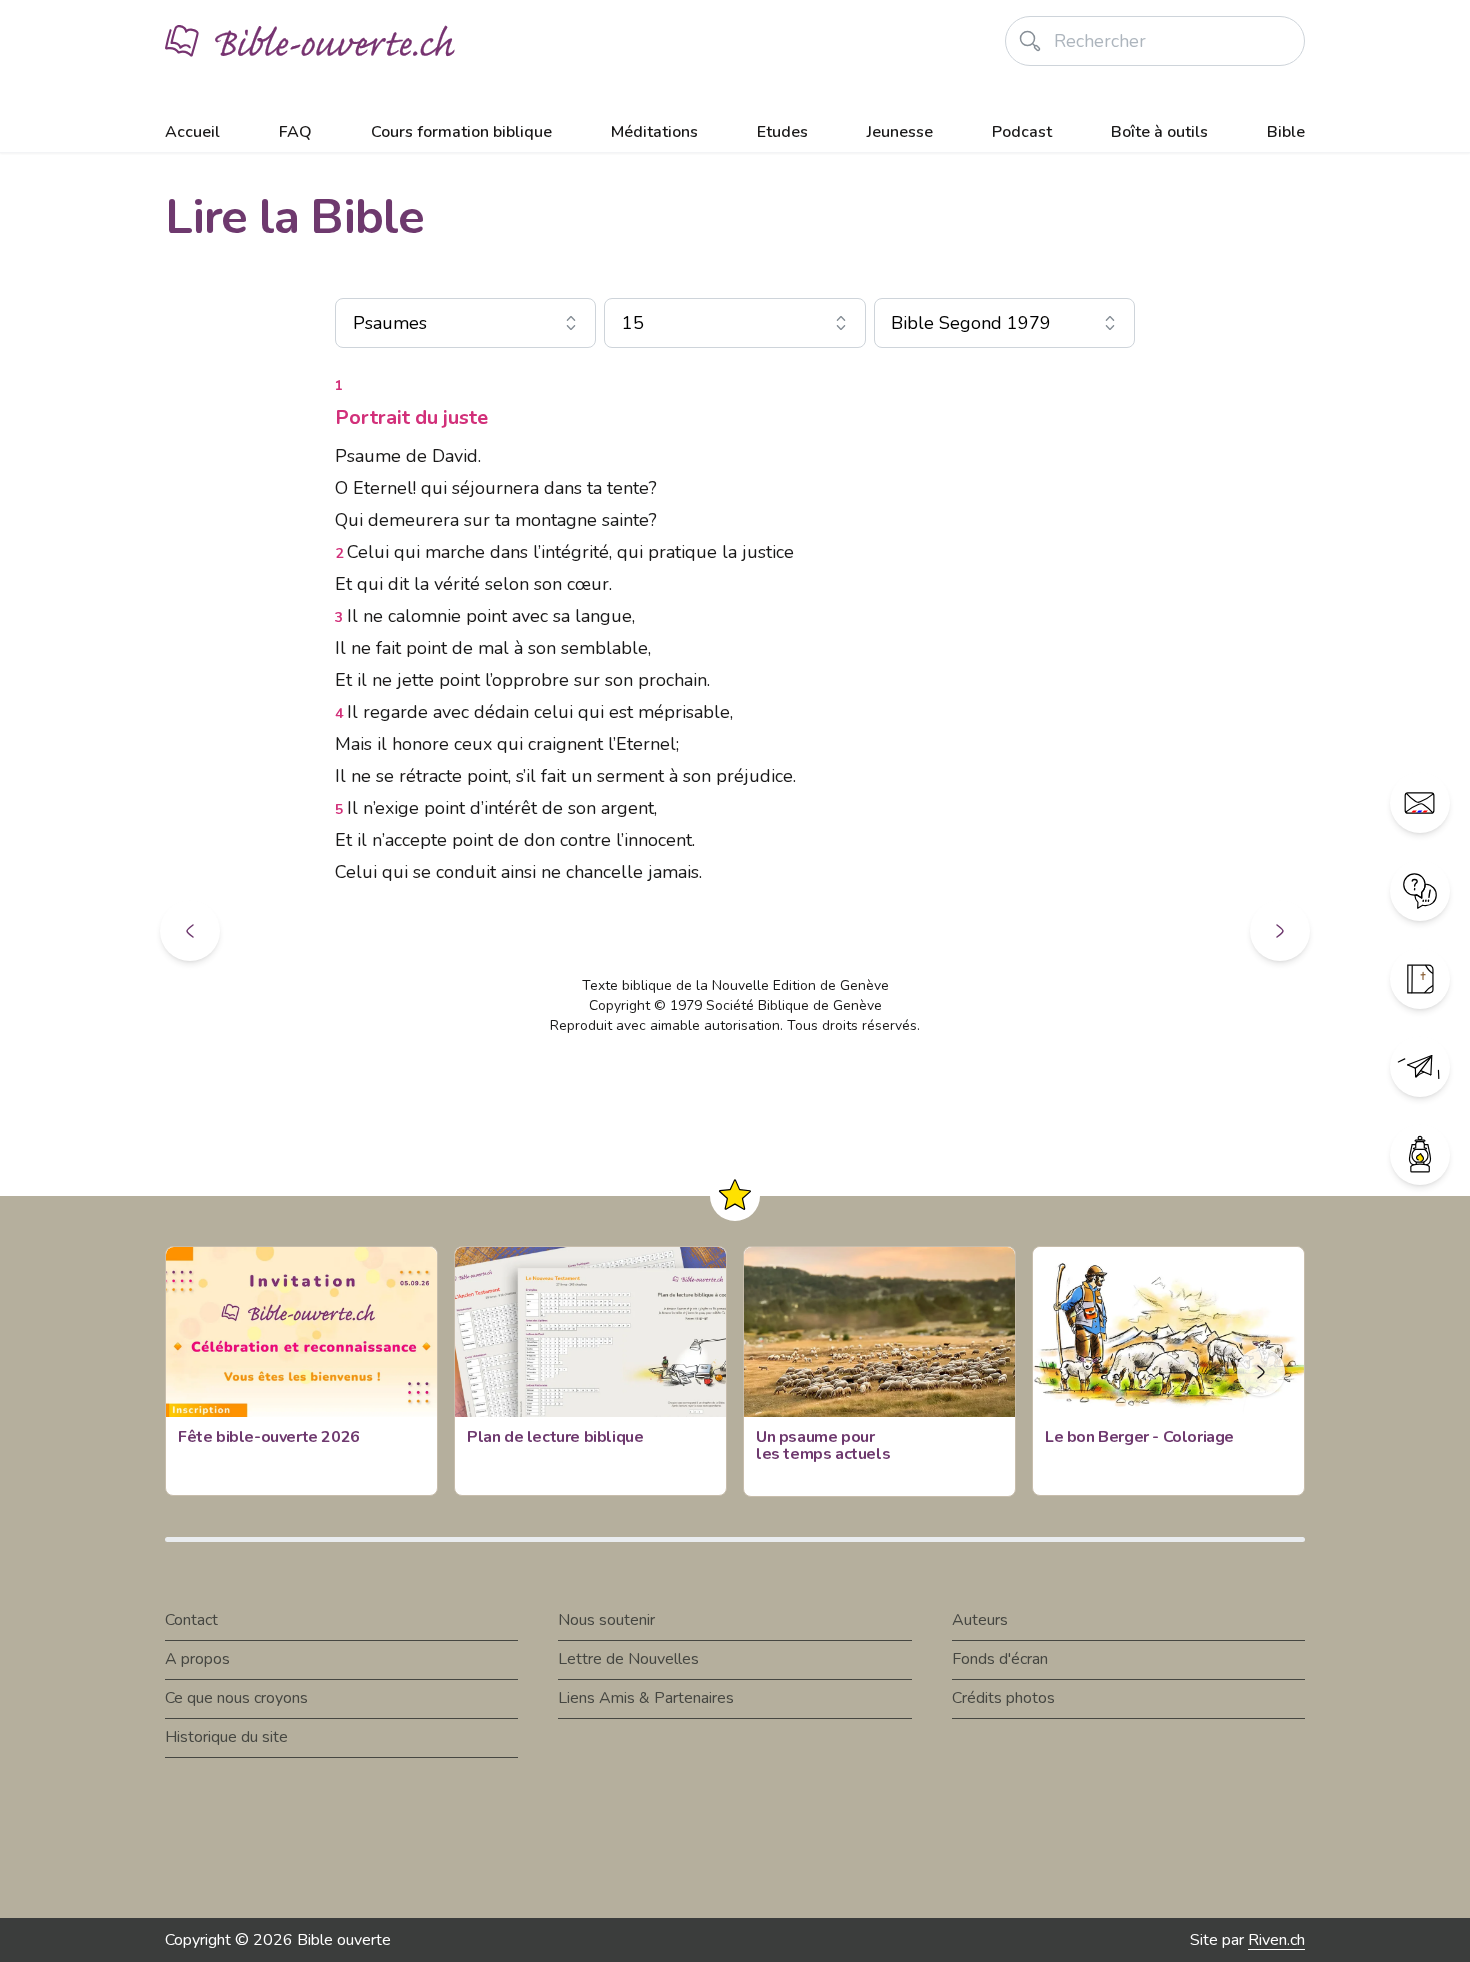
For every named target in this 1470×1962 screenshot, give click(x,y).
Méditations (654, 132)
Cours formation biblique (461, 132)
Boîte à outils (1159, 132)
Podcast (1022, 132)
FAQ (295, 132)
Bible (1286, 132)
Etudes (782, 132)
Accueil (192, 132)
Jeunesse (900, 132)
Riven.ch (1276, 1940)
